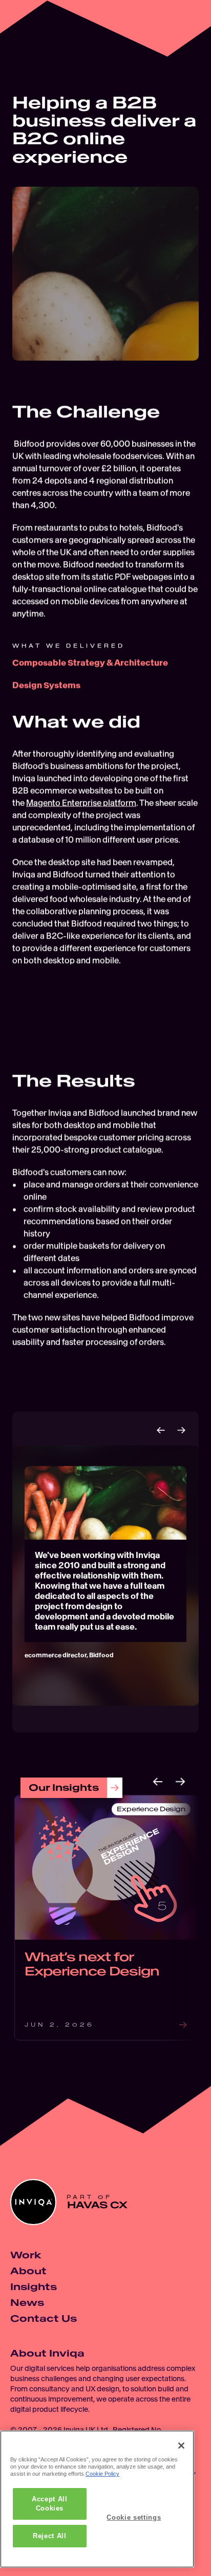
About (28, 2271)
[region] (97, 2499)
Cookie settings (134, 2517)
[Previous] (161, 1430)
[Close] (181, 2446)
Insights (34, 2287)
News (27, 2303)
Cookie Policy (102, 2474)
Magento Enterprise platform (81, 803)
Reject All (50, 2536)
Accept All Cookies (50, 2504)
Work (26, 2255)
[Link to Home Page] (28, 28)
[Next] (181, 1430)
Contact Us (44, 2318)
